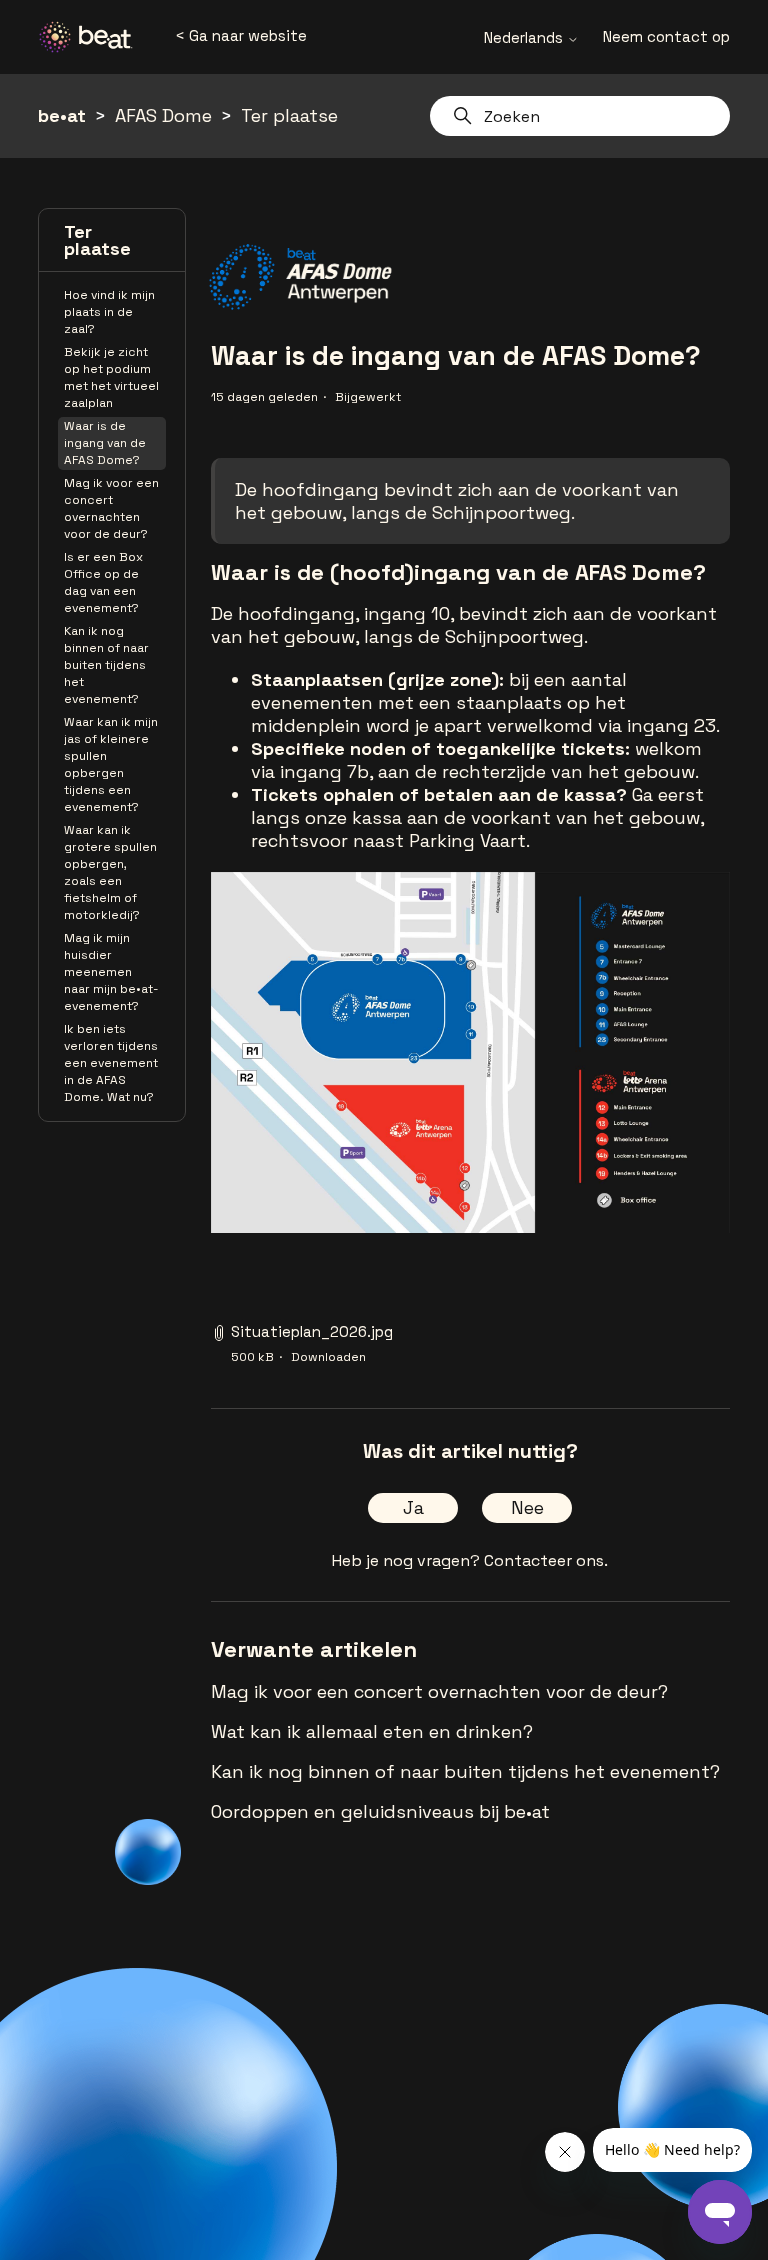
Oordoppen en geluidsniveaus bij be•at (380, 1811)
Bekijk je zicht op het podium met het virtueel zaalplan (111, 377)
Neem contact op (666, 36)
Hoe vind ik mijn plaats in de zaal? (109, 312)
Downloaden (328, 1357)
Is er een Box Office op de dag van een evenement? (103, 582)
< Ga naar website (241, 35)
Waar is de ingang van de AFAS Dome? (105, 443)
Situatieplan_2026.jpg (312, 1331)
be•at (62, 115)
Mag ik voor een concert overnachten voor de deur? (111, 508)
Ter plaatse (289, 115)
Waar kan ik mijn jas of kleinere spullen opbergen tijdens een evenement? (111, 764)
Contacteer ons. (546, 1560)
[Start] (93, 37)
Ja (413, 1507)
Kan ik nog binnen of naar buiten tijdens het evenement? (106, 665)
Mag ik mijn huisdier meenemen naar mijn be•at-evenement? (111, 972)
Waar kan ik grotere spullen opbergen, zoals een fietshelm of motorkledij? (110, 872)
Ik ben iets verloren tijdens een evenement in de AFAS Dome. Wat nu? (111, 1063)
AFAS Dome (163, 115)
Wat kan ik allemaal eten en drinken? (372, 1731)
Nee (527, 1507)
